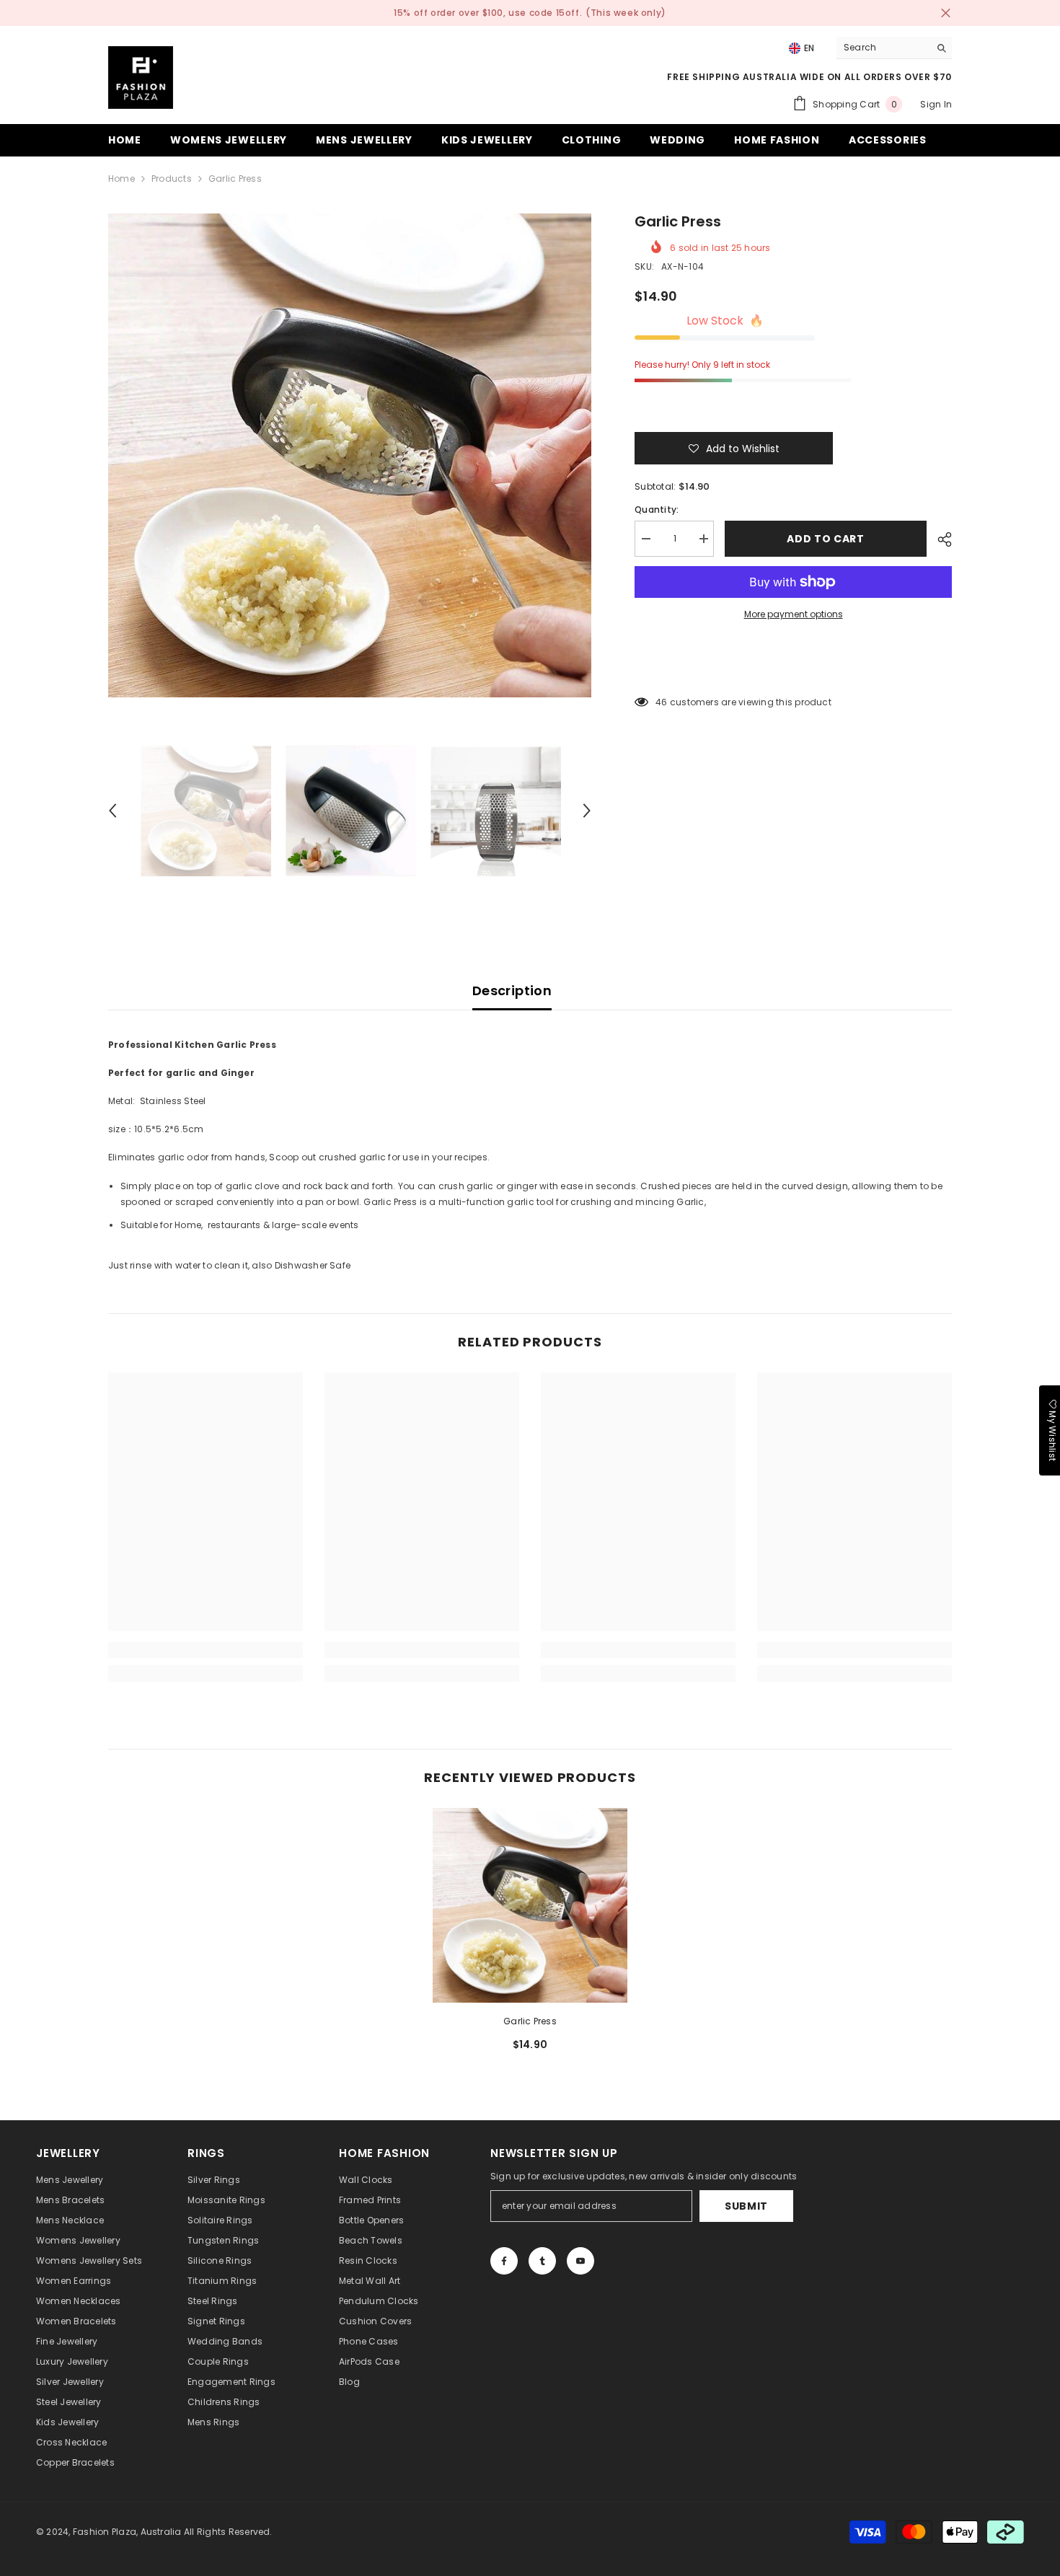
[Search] (894, 48)
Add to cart (826, 539)
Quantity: (657, 510)
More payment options (794, 614)
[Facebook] (504, 2261)
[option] (350, 455)
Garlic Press (530, 2021)
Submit (746, 2206)
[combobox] (883, 48)
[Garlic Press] (530, 1905)
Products (172, 178)
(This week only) (626, 13)
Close (946, 13)
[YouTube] (580, 2261)
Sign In (936, 104)
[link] (206, 1650)
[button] (112, 811)
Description (512, 991)
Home (122, 178)
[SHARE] (939, 539)
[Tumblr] (542, 2261)
